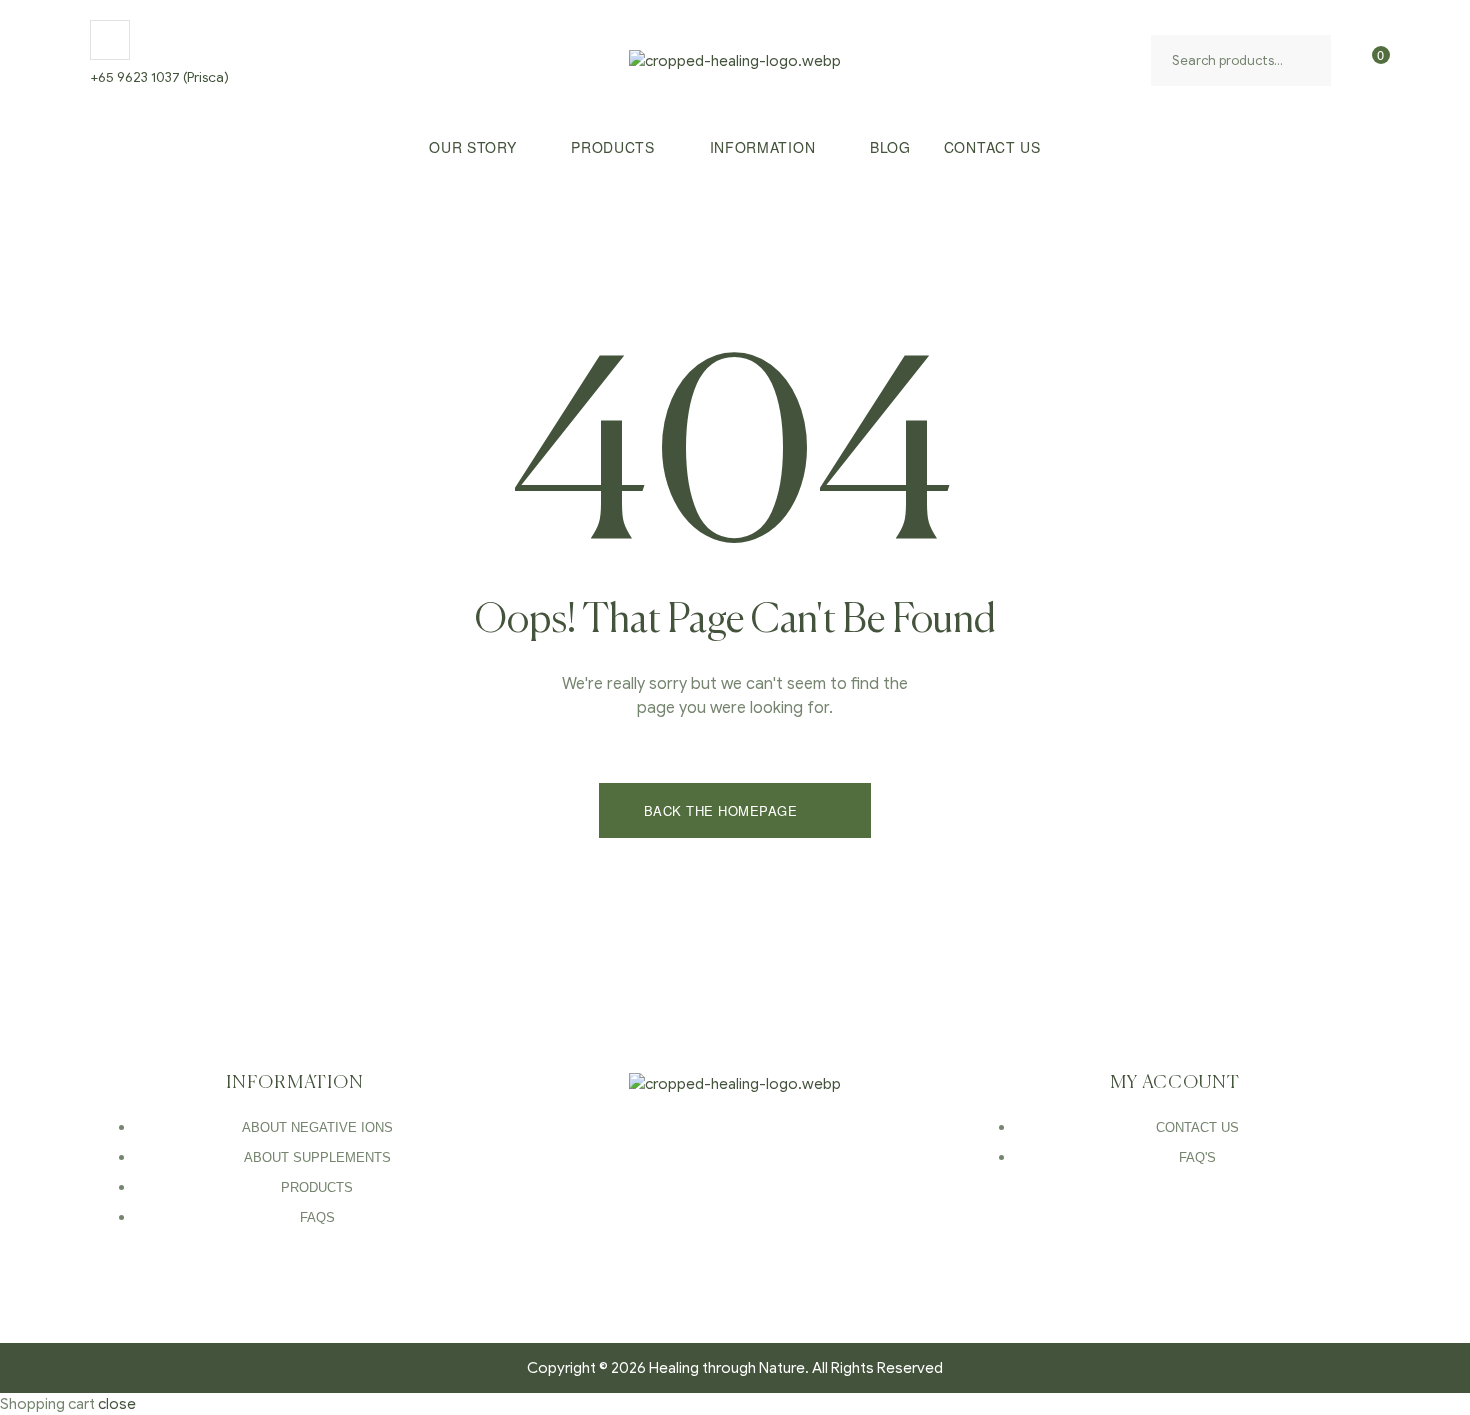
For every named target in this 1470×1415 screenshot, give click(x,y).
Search (1311, 60)
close (117, 1404)
